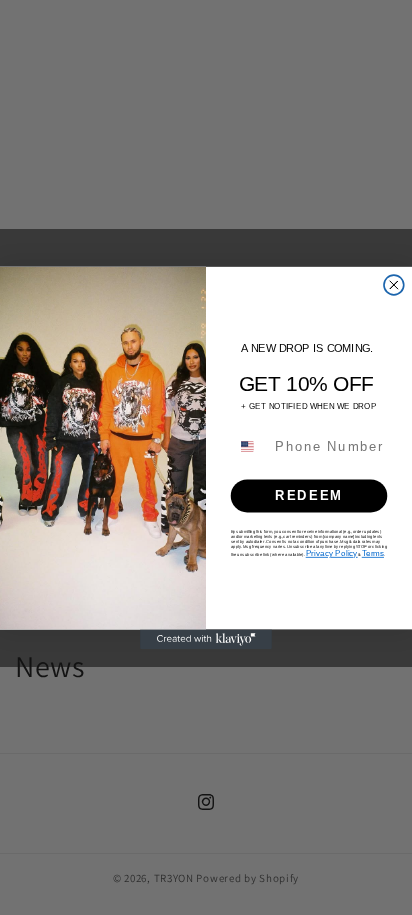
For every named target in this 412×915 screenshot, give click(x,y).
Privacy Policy (332, 552)
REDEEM (309, 495)
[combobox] (249, 445)
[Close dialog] (394, 285)
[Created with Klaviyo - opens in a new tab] (206, 639)
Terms (373, 552)
